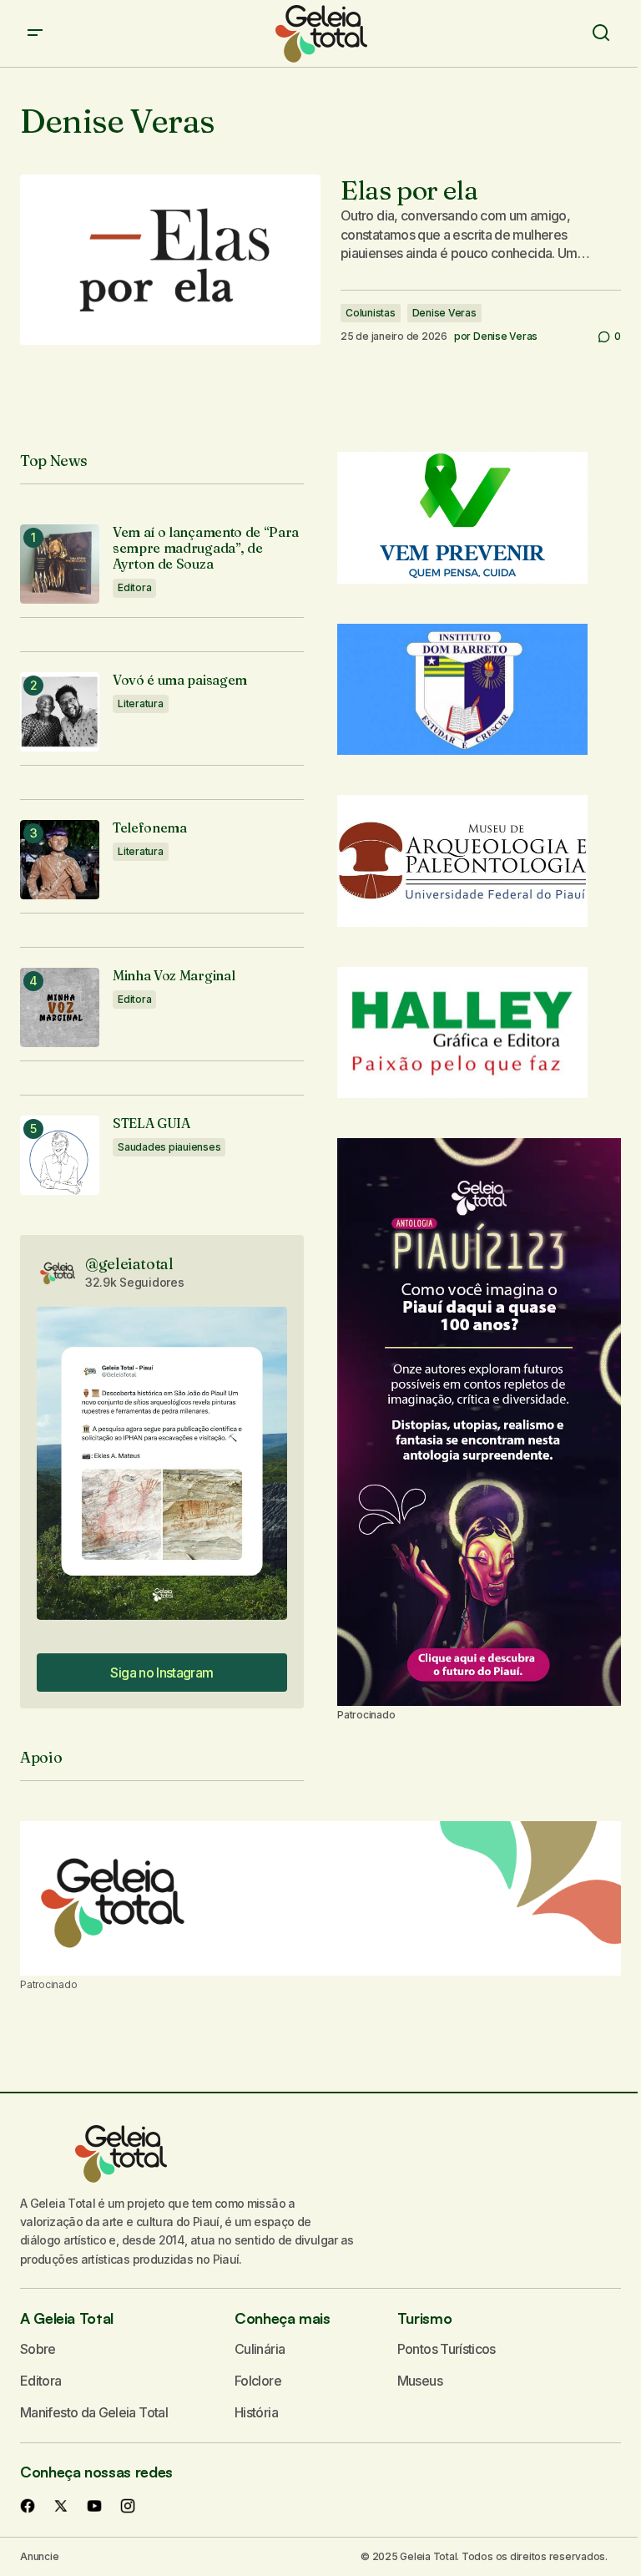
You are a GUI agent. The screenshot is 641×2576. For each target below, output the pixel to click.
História (256, 2412)
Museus (420, 2381)
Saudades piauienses (169, 1147)
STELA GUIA (151, 1124)
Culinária (260, 2349)
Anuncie (39, 2556)
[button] (35, 33)
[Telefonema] (60, 860)
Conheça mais (283, 2318)
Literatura (141, 703)
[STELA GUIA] (60, 1155)
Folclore (258, 2381)
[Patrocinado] (320, 1899)
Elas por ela (409, 190)
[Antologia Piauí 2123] (479, 1422)
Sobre (38, 2349)
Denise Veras (444, 313)
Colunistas (371, 313)
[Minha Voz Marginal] (60, 1007)
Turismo (424, 2318)
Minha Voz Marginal (174, 976)
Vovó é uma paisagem (180, 680)
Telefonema (150, 828)
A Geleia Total (67, 2318)
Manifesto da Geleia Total (94, 2412)
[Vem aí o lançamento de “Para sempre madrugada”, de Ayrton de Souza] (60, 564)
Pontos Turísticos (447, 2349)
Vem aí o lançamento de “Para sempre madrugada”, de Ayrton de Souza (206, 548)
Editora (134, 587)
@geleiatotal (129, 1264)
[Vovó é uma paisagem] (60, 712)
